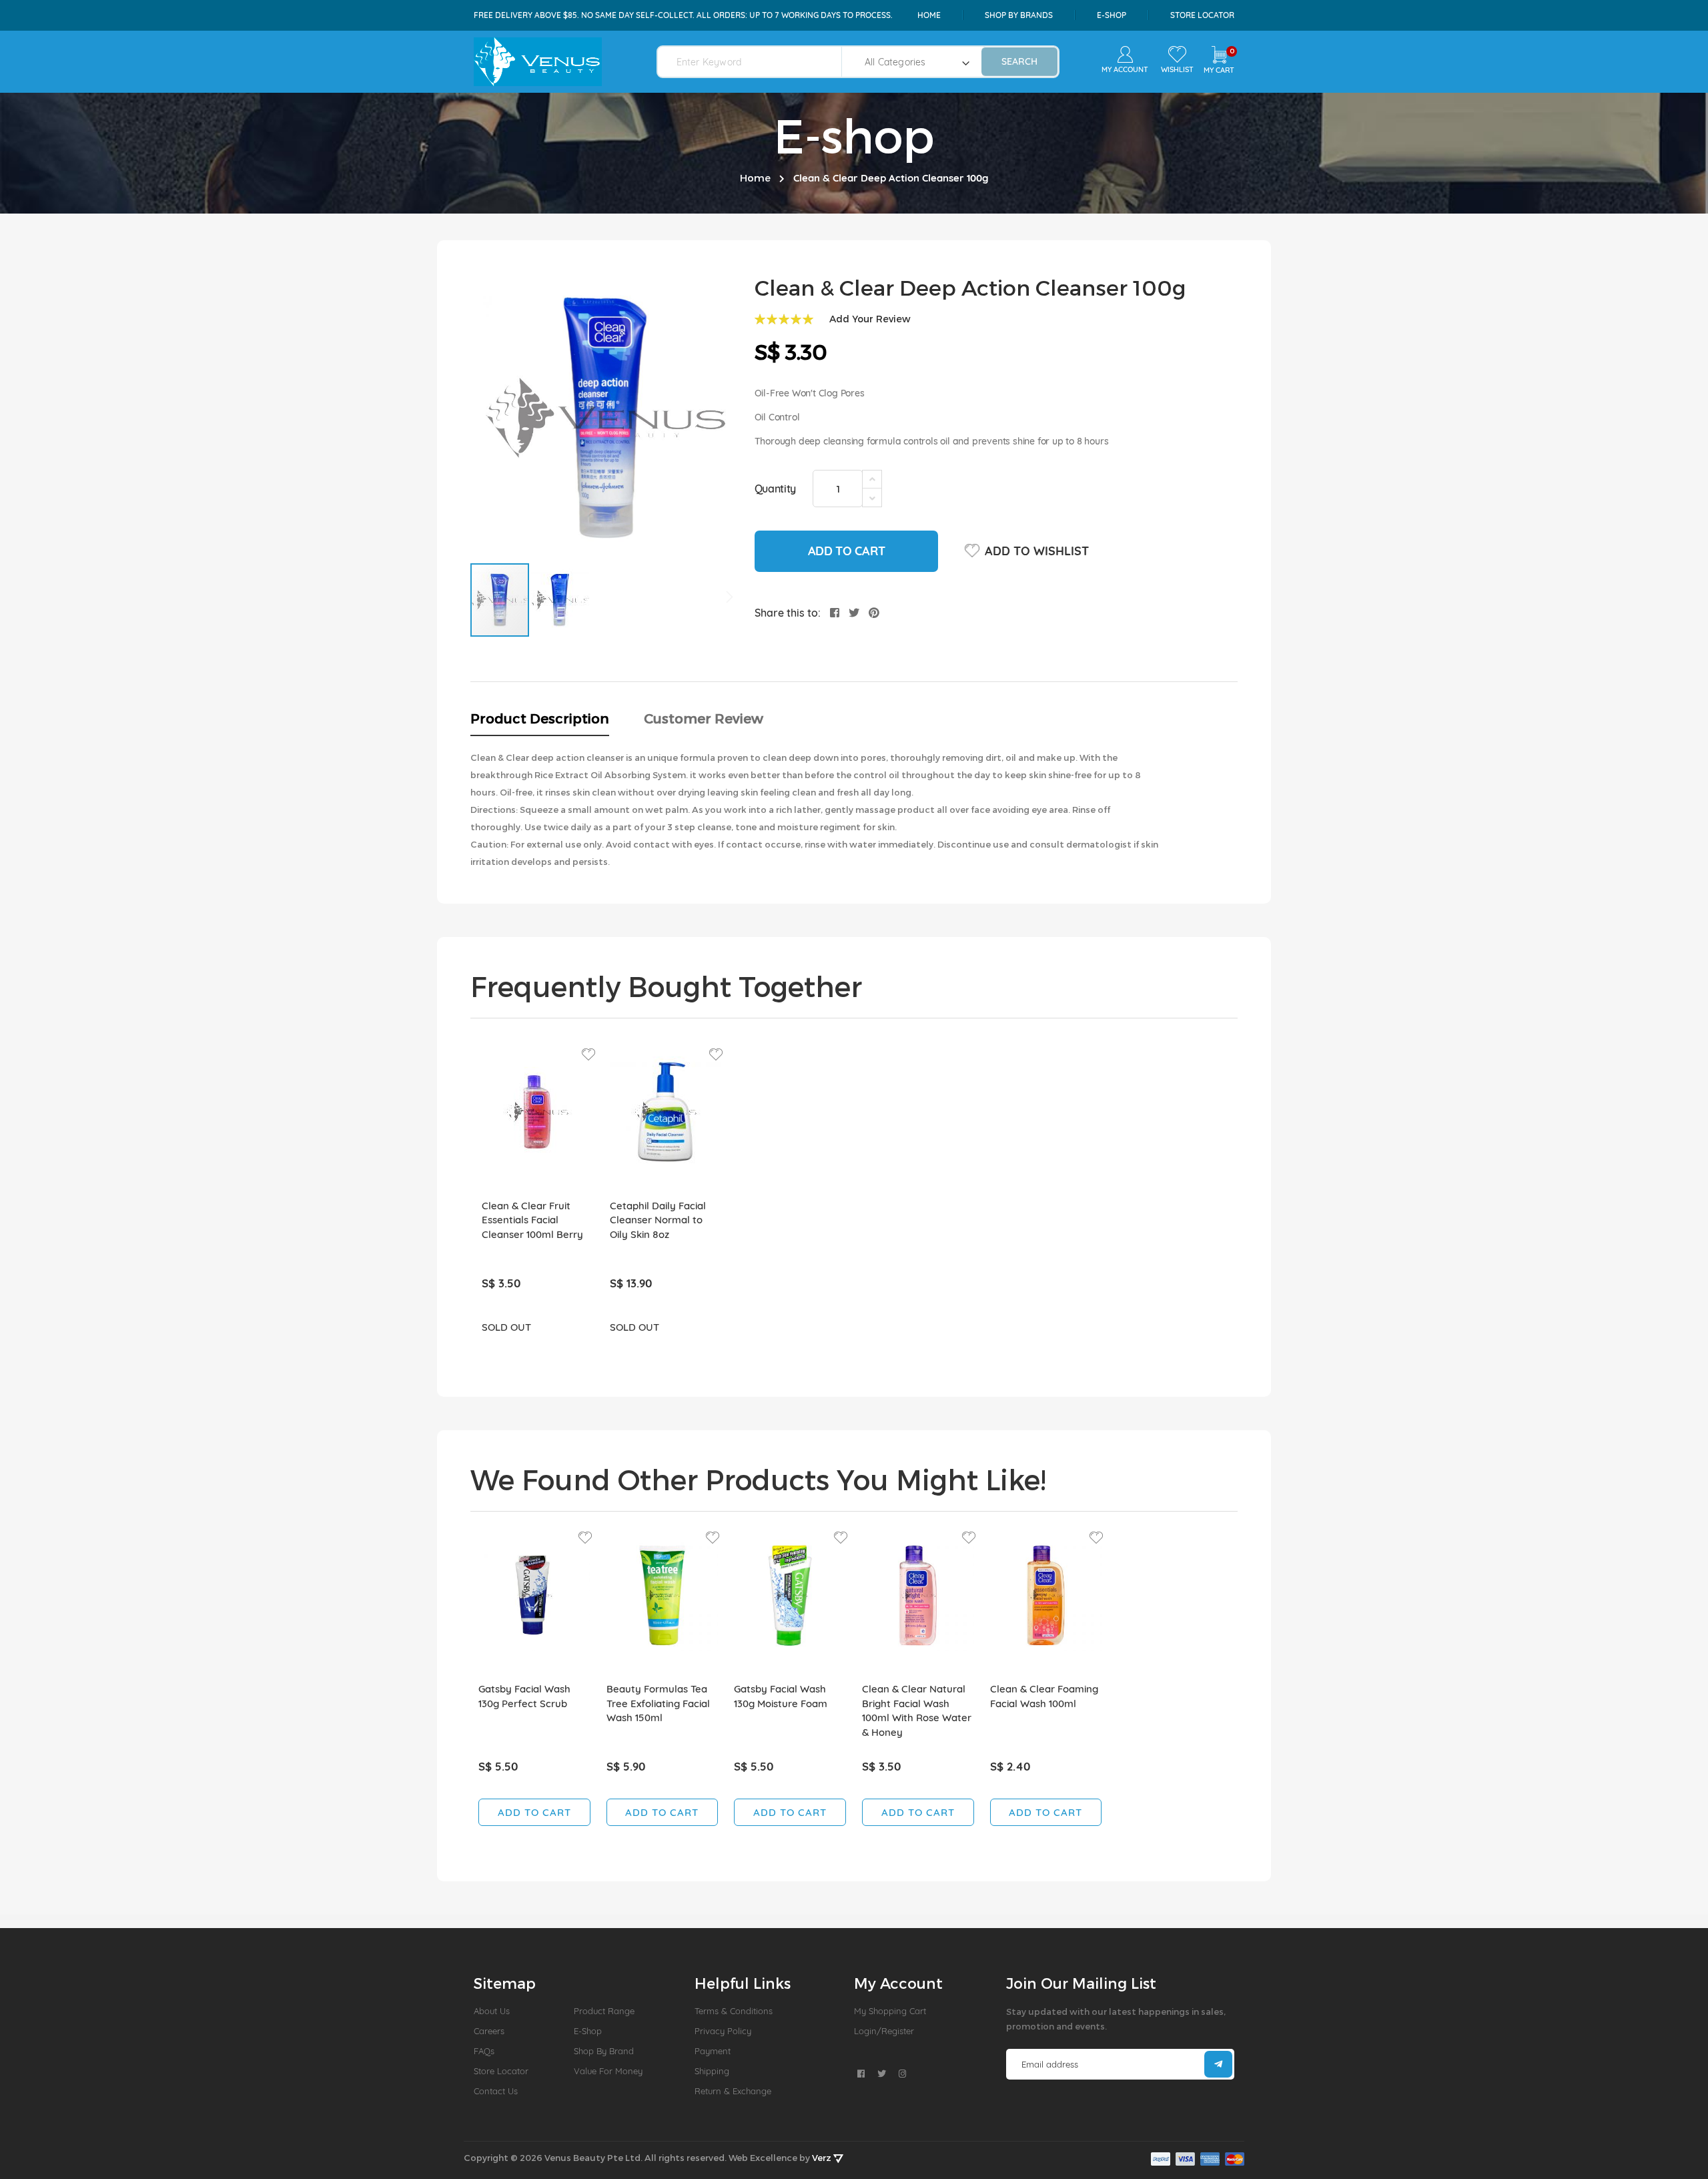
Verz (823, 2158)
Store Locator (1202, 15)
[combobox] (758, 62)
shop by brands (1019, 15)
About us (492, 2011)
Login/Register (884, 2031)
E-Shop (588, 2031)
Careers (489, 2031)
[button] (560, 600)
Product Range (604, 2011)
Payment (713, 2051)
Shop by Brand (604, 2051)
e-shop (1112, 15)
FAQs (484, 2051)
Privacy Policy (723, 2031)
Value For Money (608, 2071)
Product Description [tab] (540, 718)
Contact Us (496, 2091)
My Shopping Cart (890, 2011)
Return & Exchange (733, 2091)
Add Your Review (870, 319)
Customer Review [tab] (704, 718)
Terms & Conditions (734, 2011)
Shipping (712, 2071)
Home (929, 15)
